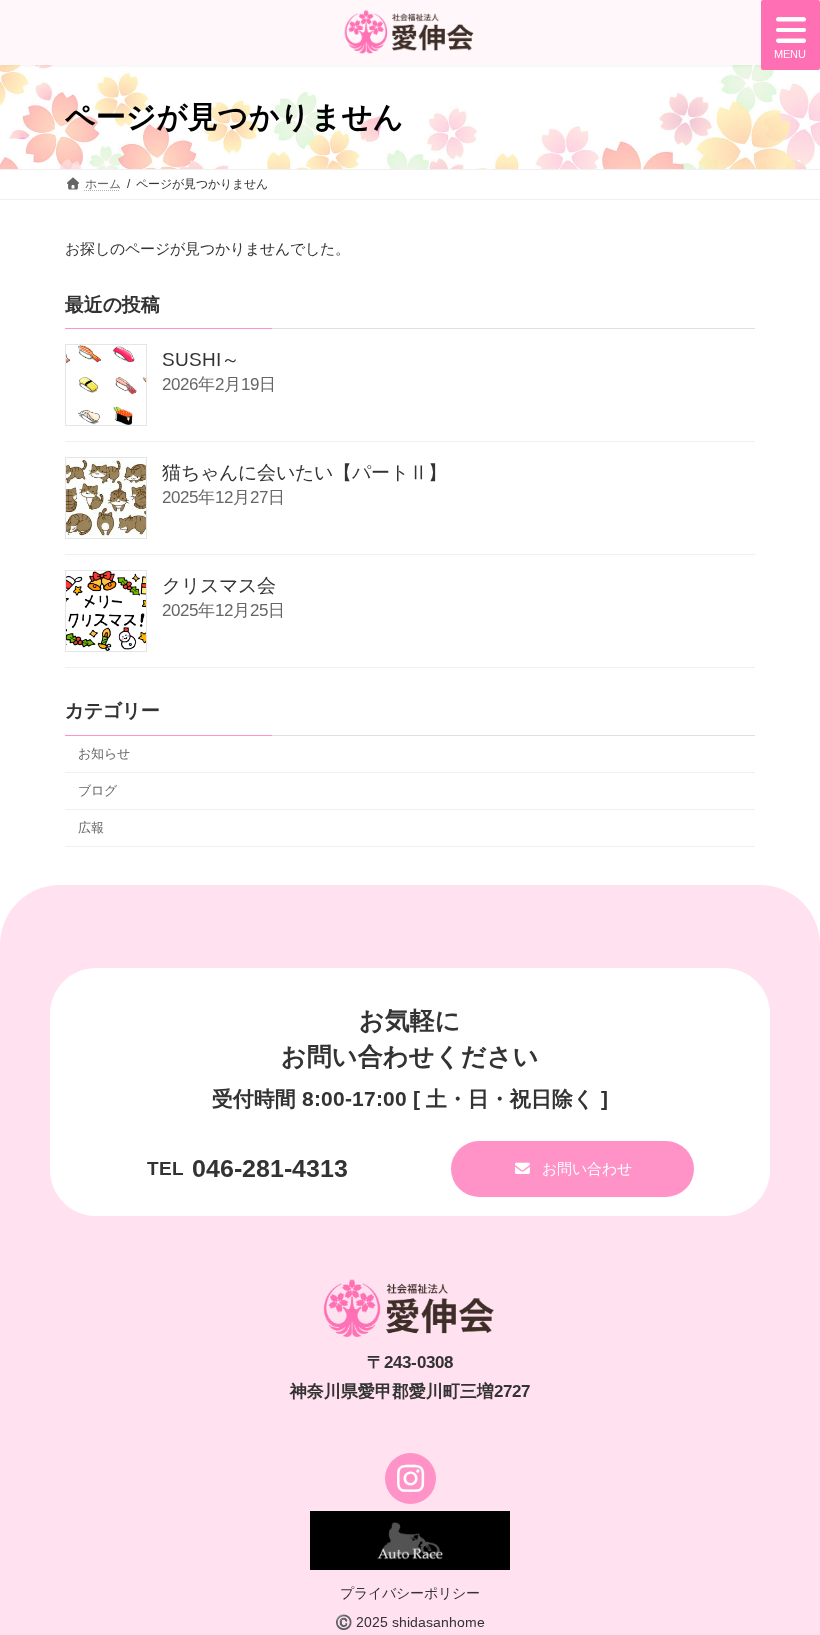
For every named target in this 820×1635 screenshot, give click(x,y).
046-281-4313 (270, 1168)
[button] (572, 1169)
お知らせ (104, 753)
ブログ (97, 790)
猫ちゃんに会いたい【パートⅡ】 (304, 473)
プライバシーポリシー (410, 1593)
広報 (91, 827)
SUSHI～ (201, 360)
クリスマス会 (219, 586)
